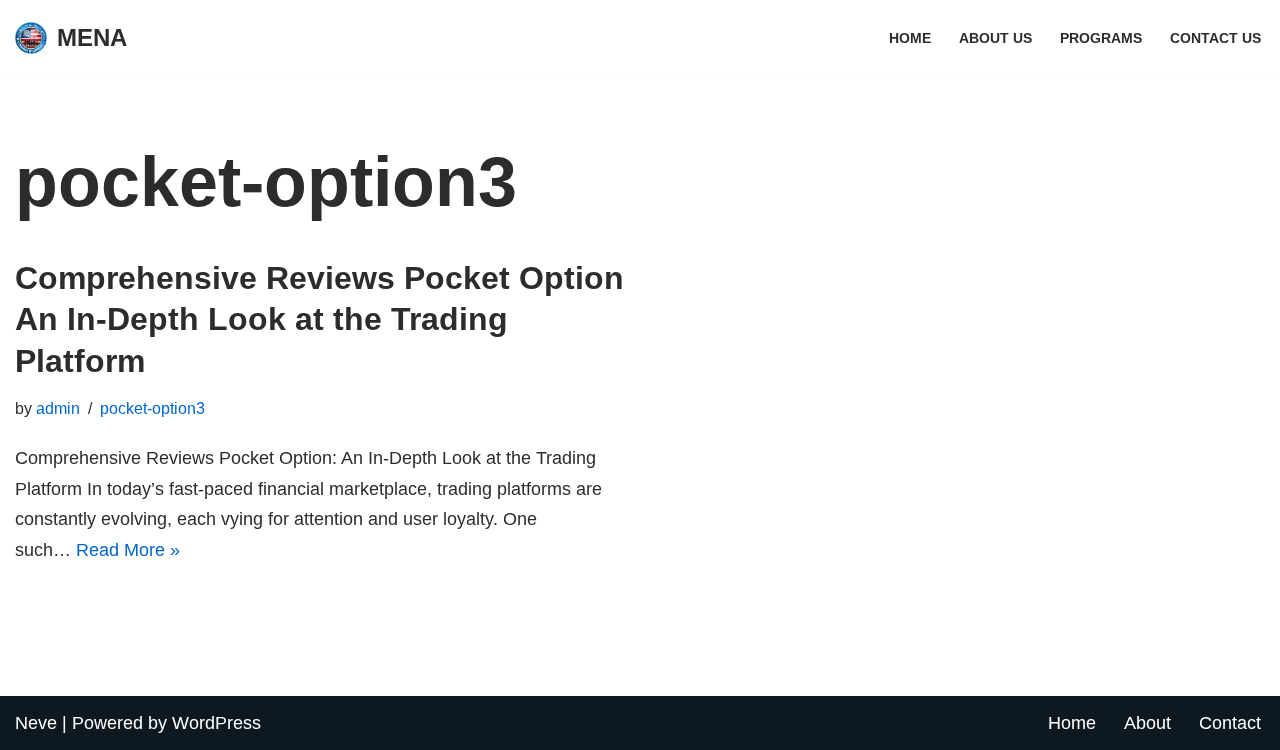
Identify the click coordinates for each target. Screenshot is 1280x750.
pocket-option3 (152, 408)
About (1147, 723)
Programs (1101, 38)
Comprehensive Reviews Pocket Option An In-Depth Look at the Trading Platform (319, 319)
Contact (1230, 723)
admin (58, 408)
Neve (36, 723)
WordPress (216, 723)
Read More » (128, 550)
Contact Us (1215, 38)
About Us (995, 38)
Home (910, 38)
